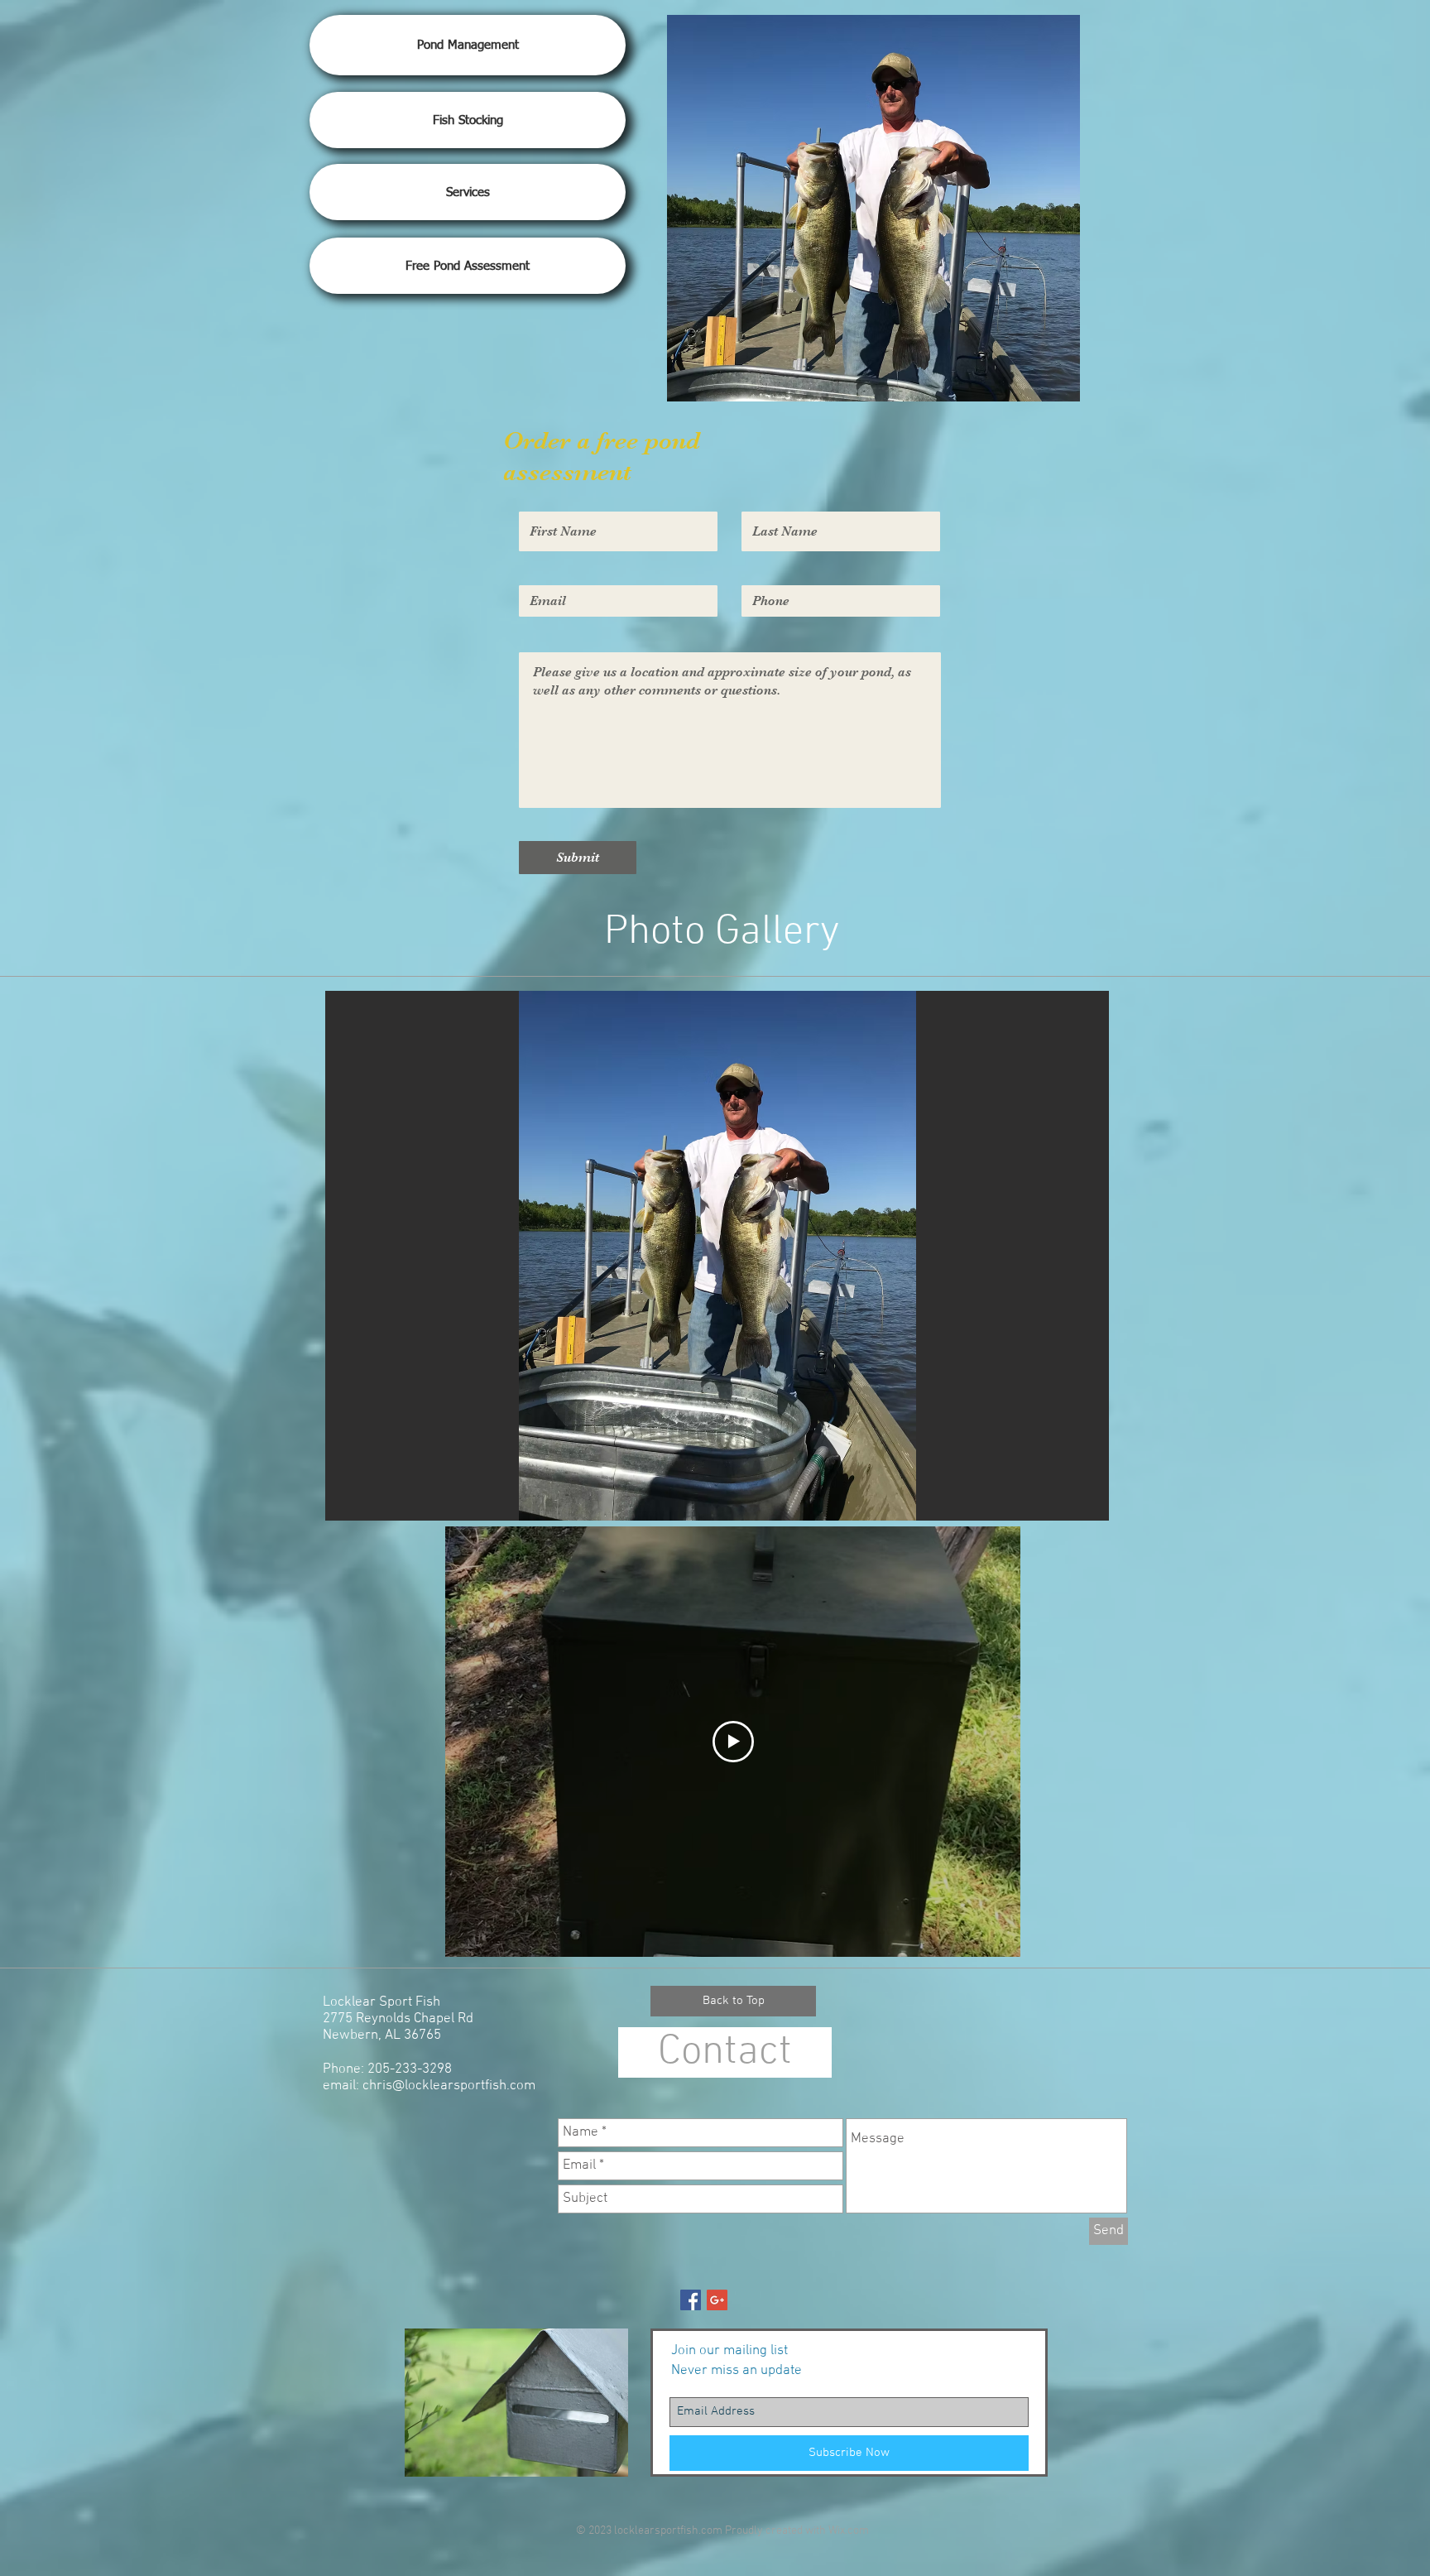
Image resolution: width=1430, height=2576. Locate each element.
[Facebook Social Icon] (691, 2300)
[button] (717, 1256)
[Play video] (733, 1742)
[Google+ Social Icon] (717, 2300)
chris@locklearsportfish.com (449, 2086)
